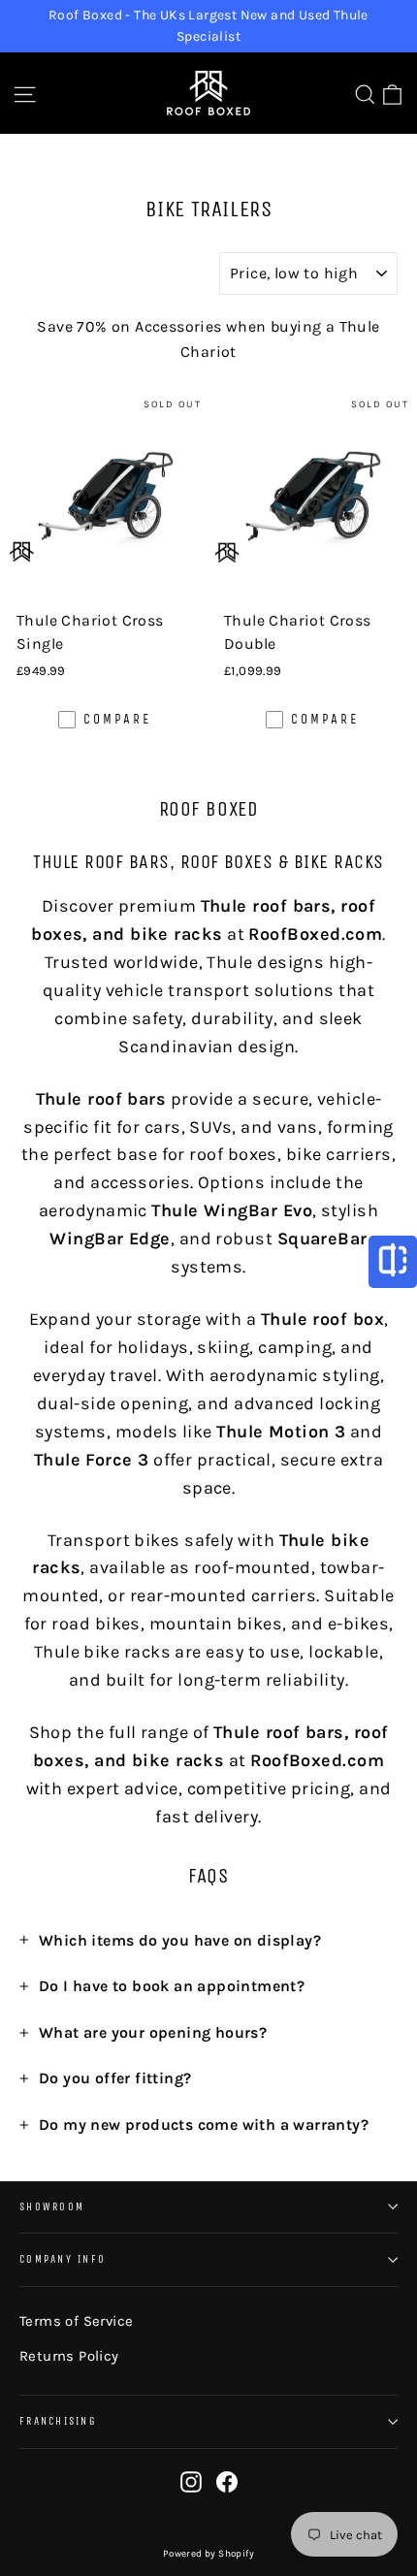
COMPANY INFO (63, 2259)
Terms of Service (76, 2321)
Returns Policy (69, 2356)
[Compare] (393, 1262)
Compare (117, 719)
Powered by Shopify (208, 2554)
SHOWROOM (52, 2207)
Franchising (58, 2421)
